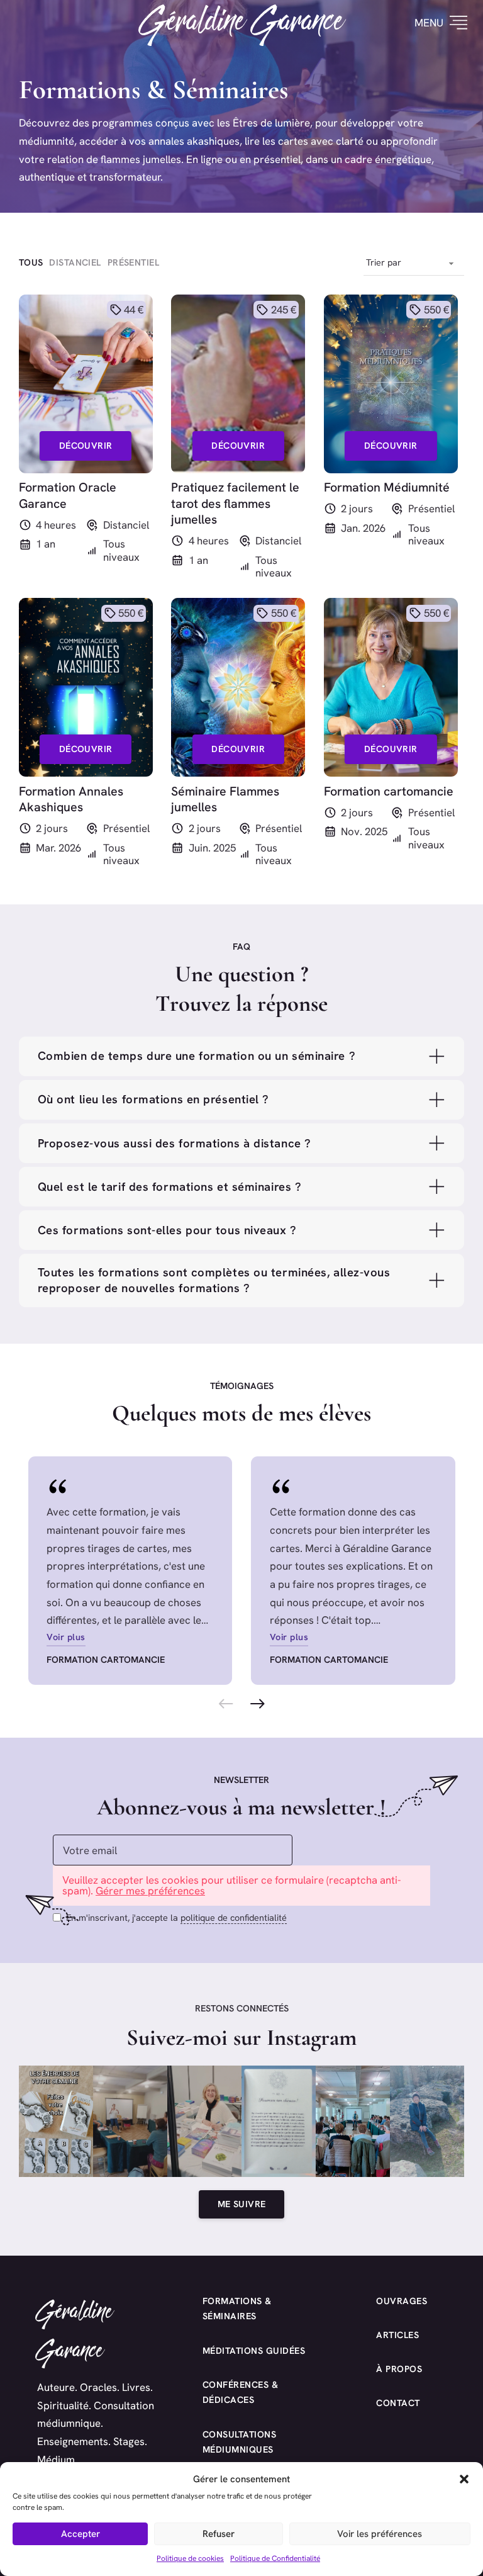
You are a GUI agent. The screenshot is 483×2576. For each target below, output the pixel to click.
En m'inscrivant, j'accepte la (176, 1918)
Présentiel (431, 509)
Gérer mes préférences (150, 1891)
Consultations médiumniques (240, 2442)
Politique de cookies (190, 2558)
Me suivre (242, 2204)
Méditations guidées (254, 2351)
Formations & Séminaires (237, 2309)
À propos (399, 2369)
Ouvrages (402, 2301)
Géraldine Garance (242, 23)
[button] (464, 2479)
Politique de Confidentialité (275, 2558)
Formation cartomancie (106, 1660)
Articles (397, 2335)
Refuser (219, 2534)
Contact (398, 2403)
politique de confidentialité (234, 1918)
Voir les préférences (380, 2534)
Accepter (80, 2534)
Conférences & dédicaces (241, 2393)
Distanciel (126, 525)
